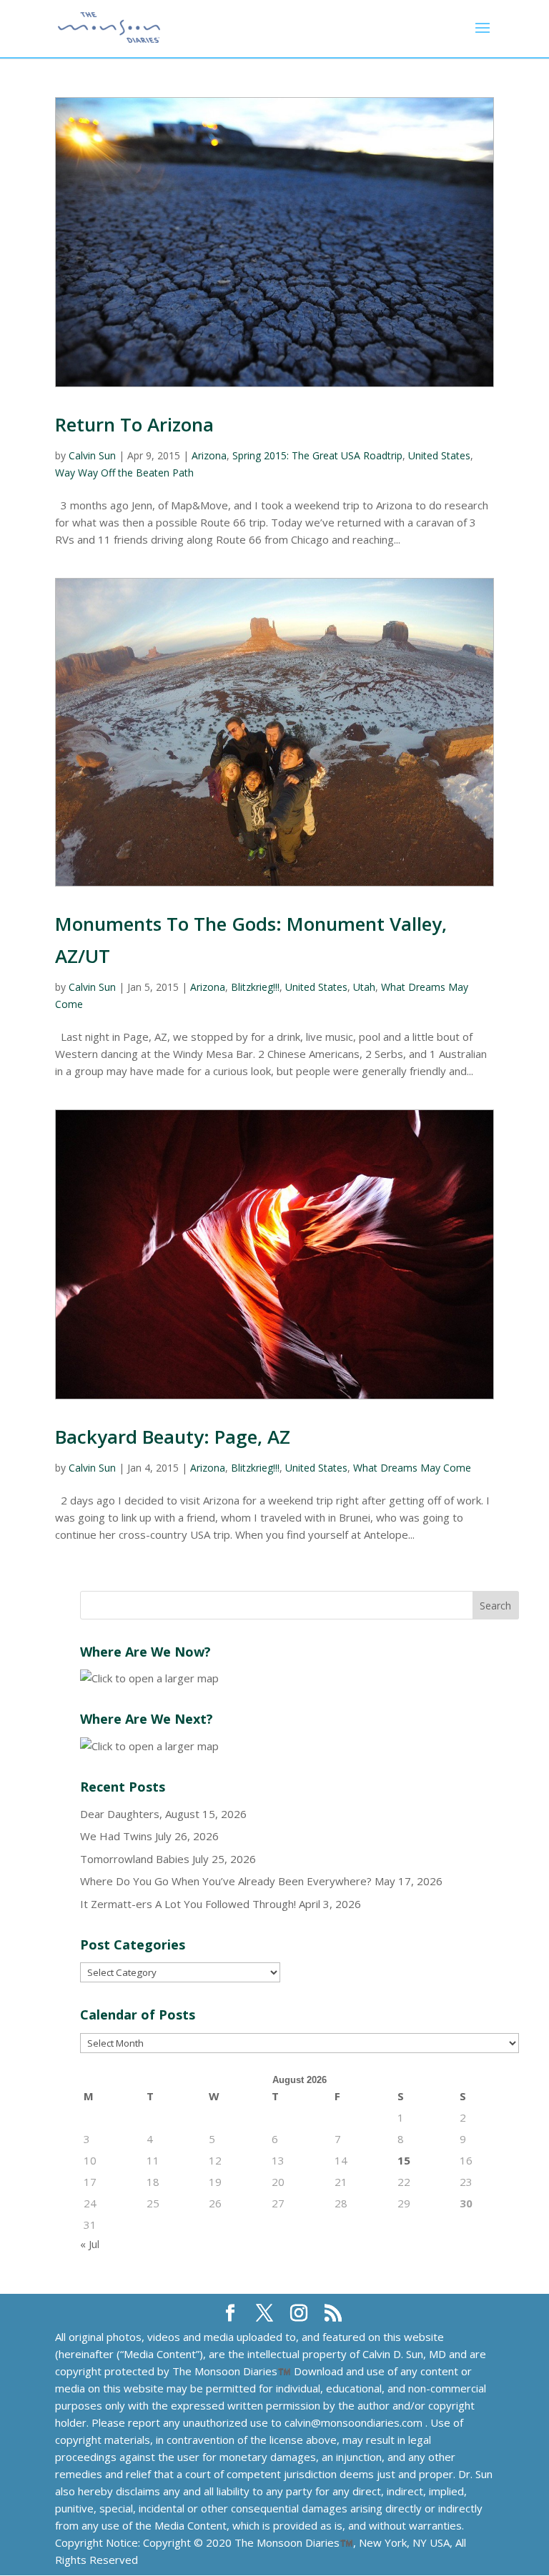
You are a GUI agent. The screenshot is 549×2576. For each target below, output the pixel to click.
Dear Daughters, (121, 1814)
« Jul (90, 2244)
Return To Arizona (134, 424)
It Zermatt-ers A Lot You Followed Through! (188, 1904)
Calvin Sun (92, 455)
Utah (364, 987)
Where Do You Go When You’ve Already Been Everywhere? (226, 1881)
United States (439, 455)
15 (404, 2160)
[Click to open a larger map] (149, 1678)
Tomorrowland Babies (135, 1859)
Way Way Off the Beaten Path (124, 473)
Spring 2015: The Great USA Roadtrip (317, 455)
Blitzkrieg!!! (255, 987)
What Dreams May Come (412, 1468)
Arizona (209, 455)
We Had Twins (116, 1836)
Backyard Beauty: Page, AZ (173, 1437)
